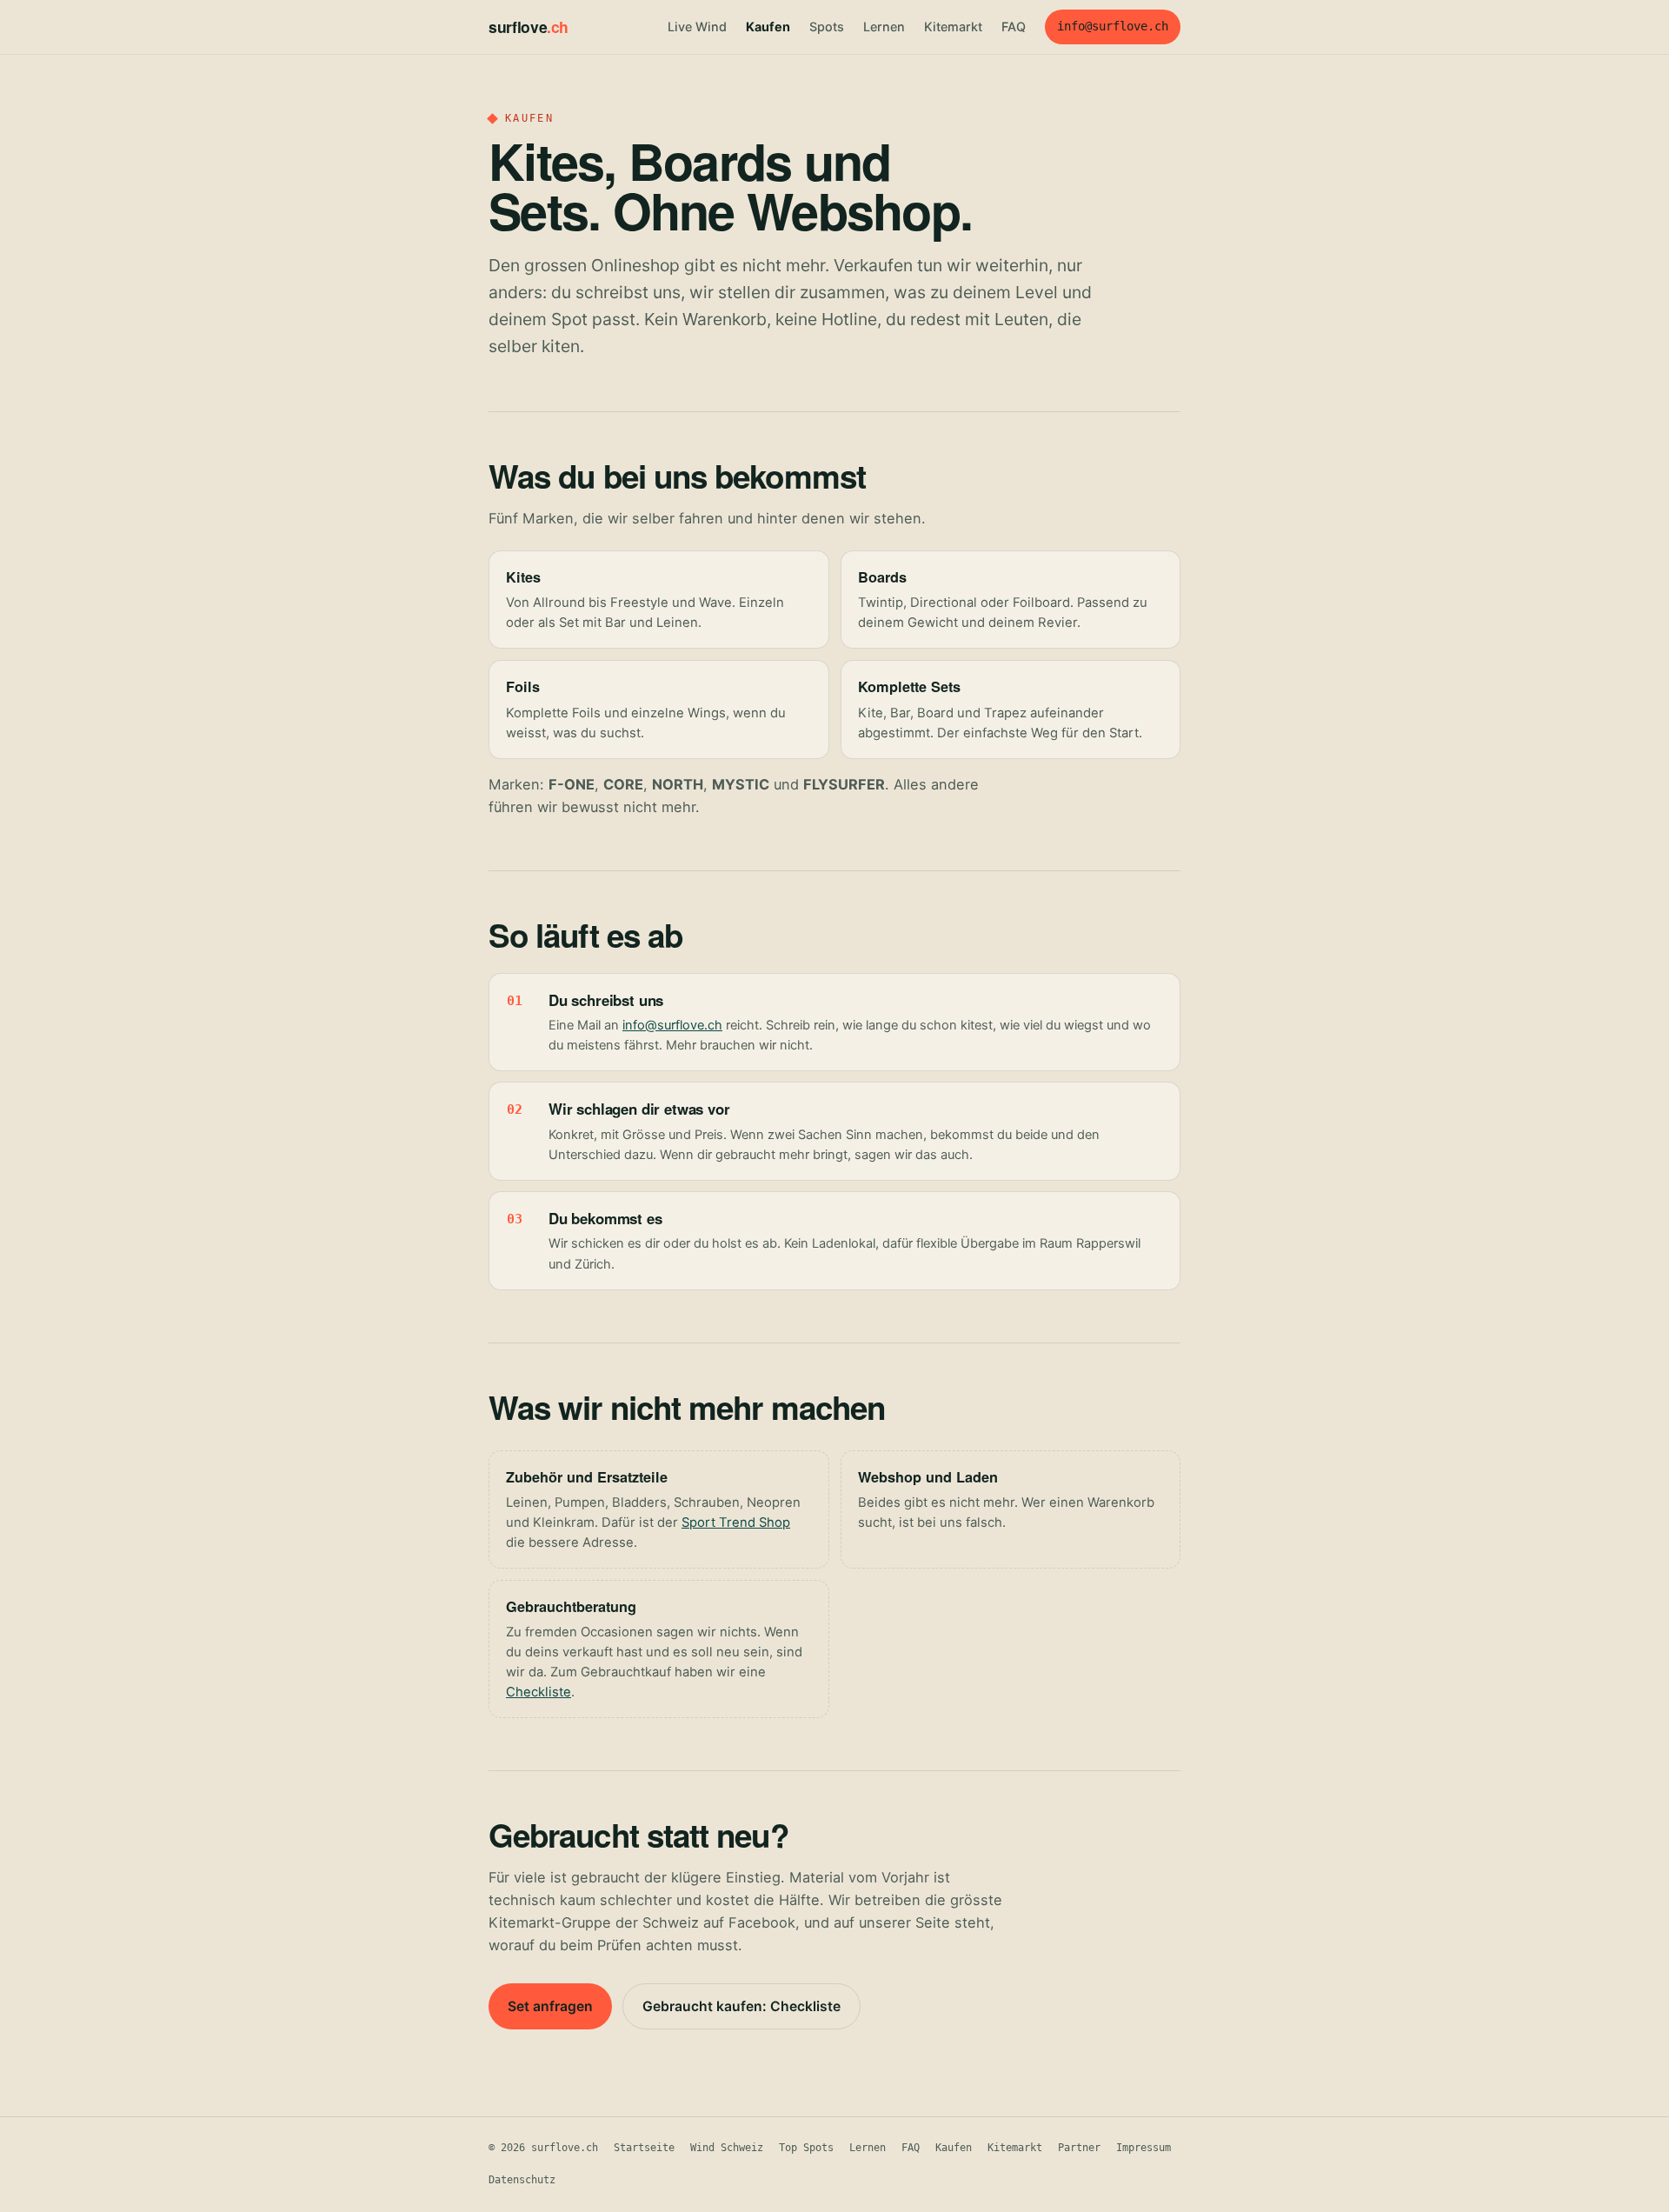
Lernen (884, 27)
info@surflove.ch (1113, 26)
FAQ (1014, 27)
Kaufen (768, 27)
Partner (1079, 2148)
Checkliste (539, 1692)
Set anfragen (550, 2006)
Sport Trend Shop (736, 1522)
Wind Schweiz (727, 2148)
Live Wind (697, 27)
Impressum (1144, 2148)
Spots (827, 27)
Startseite (644, 2148)
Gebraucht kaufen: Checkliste (741, 2006)
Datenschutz (522, 2180)
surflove (529, 27)
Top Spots (806, 2148)
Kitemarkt (953, 27)
